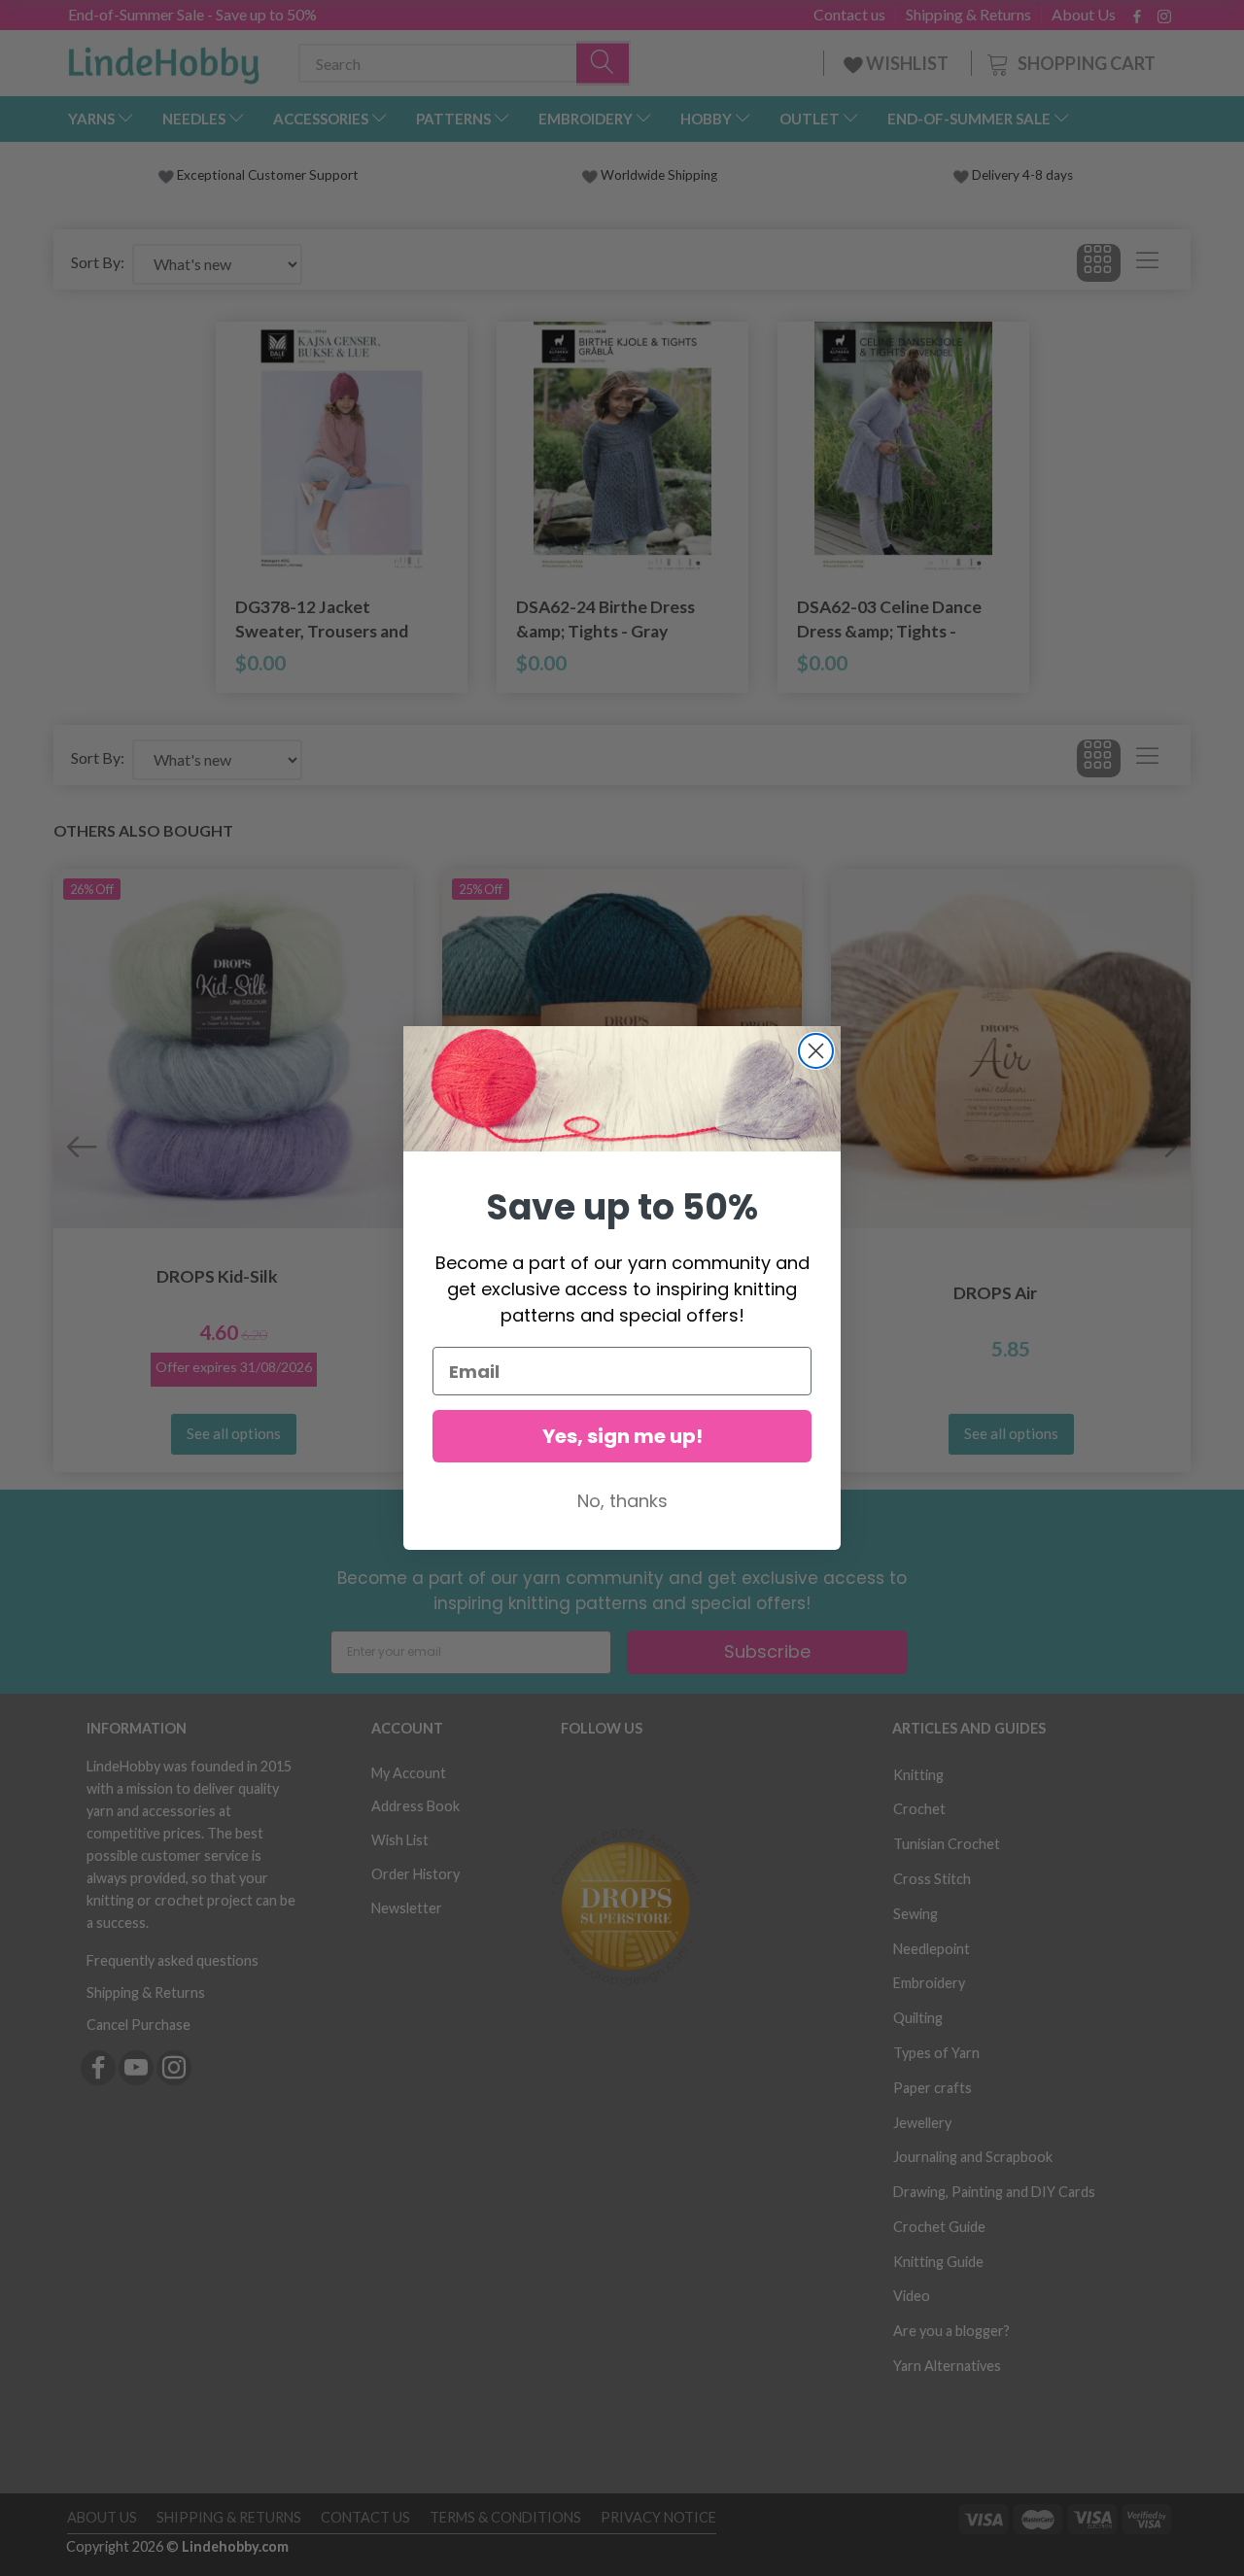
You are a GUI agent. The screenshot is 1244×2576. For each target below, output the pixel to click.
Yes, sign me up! (622, 1436)
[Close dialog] (816, 1051)
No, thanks (622, 1501)
